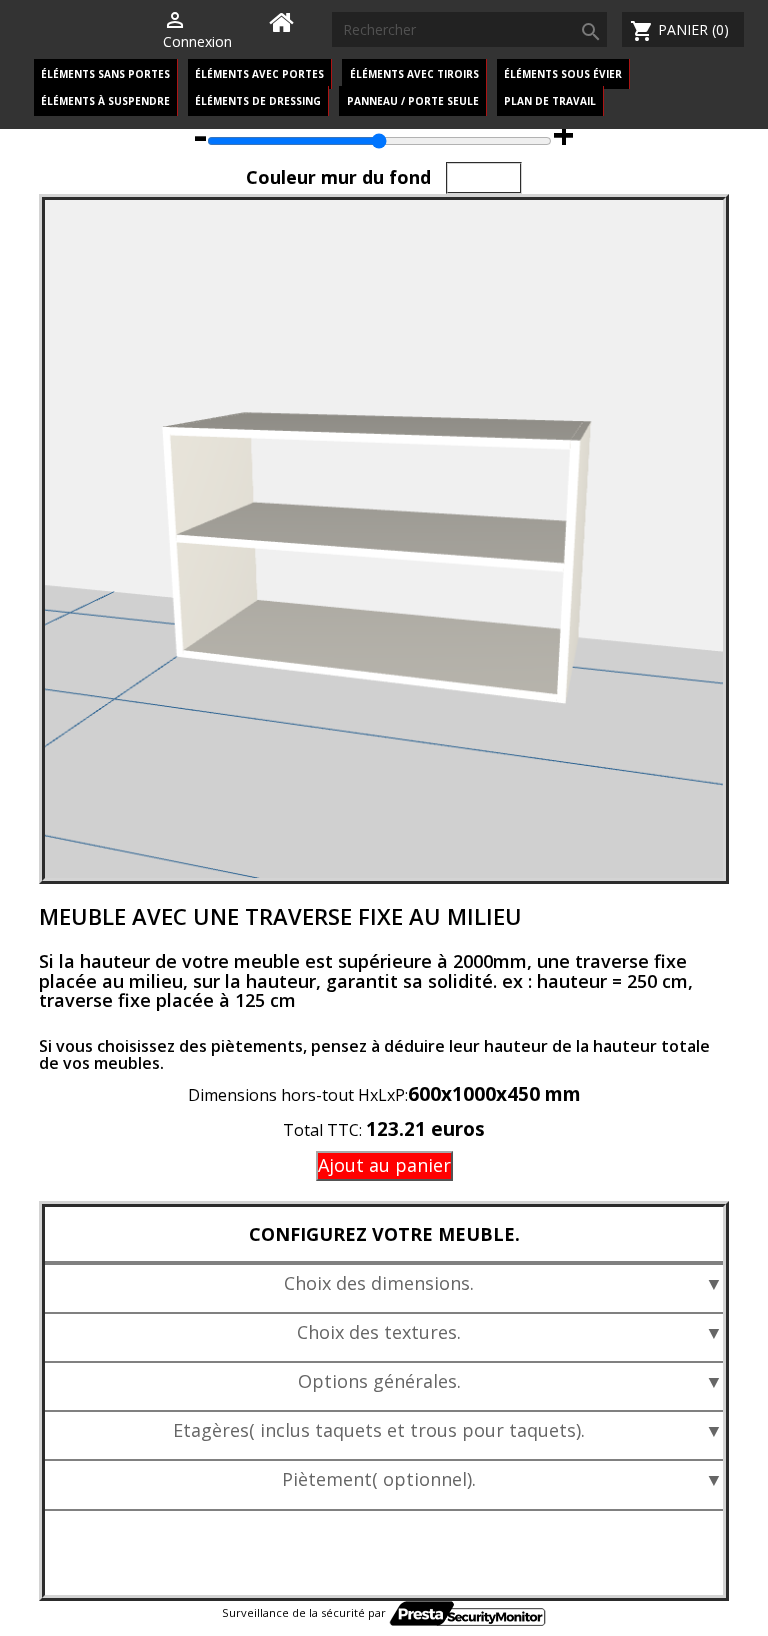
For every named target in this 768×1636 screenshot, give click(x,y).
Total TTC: (324, 1130)
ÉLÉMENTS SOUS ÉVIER (563, 74)
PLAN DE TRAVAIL (550, 101)
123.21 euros (425, 1129)
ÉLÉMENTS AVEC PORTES (259, 74)
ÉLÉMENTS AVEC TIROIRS (414, 74)
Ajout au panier (384, 1165)
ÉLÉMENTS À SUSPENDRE (105, 101)
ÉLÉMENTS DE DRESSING (258, 101)
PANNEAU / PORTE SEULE (413, 101)
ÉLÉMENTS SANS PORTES (105, 74)
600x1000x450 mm (494, 1094)
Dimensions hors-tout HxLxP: (298, 1095)
